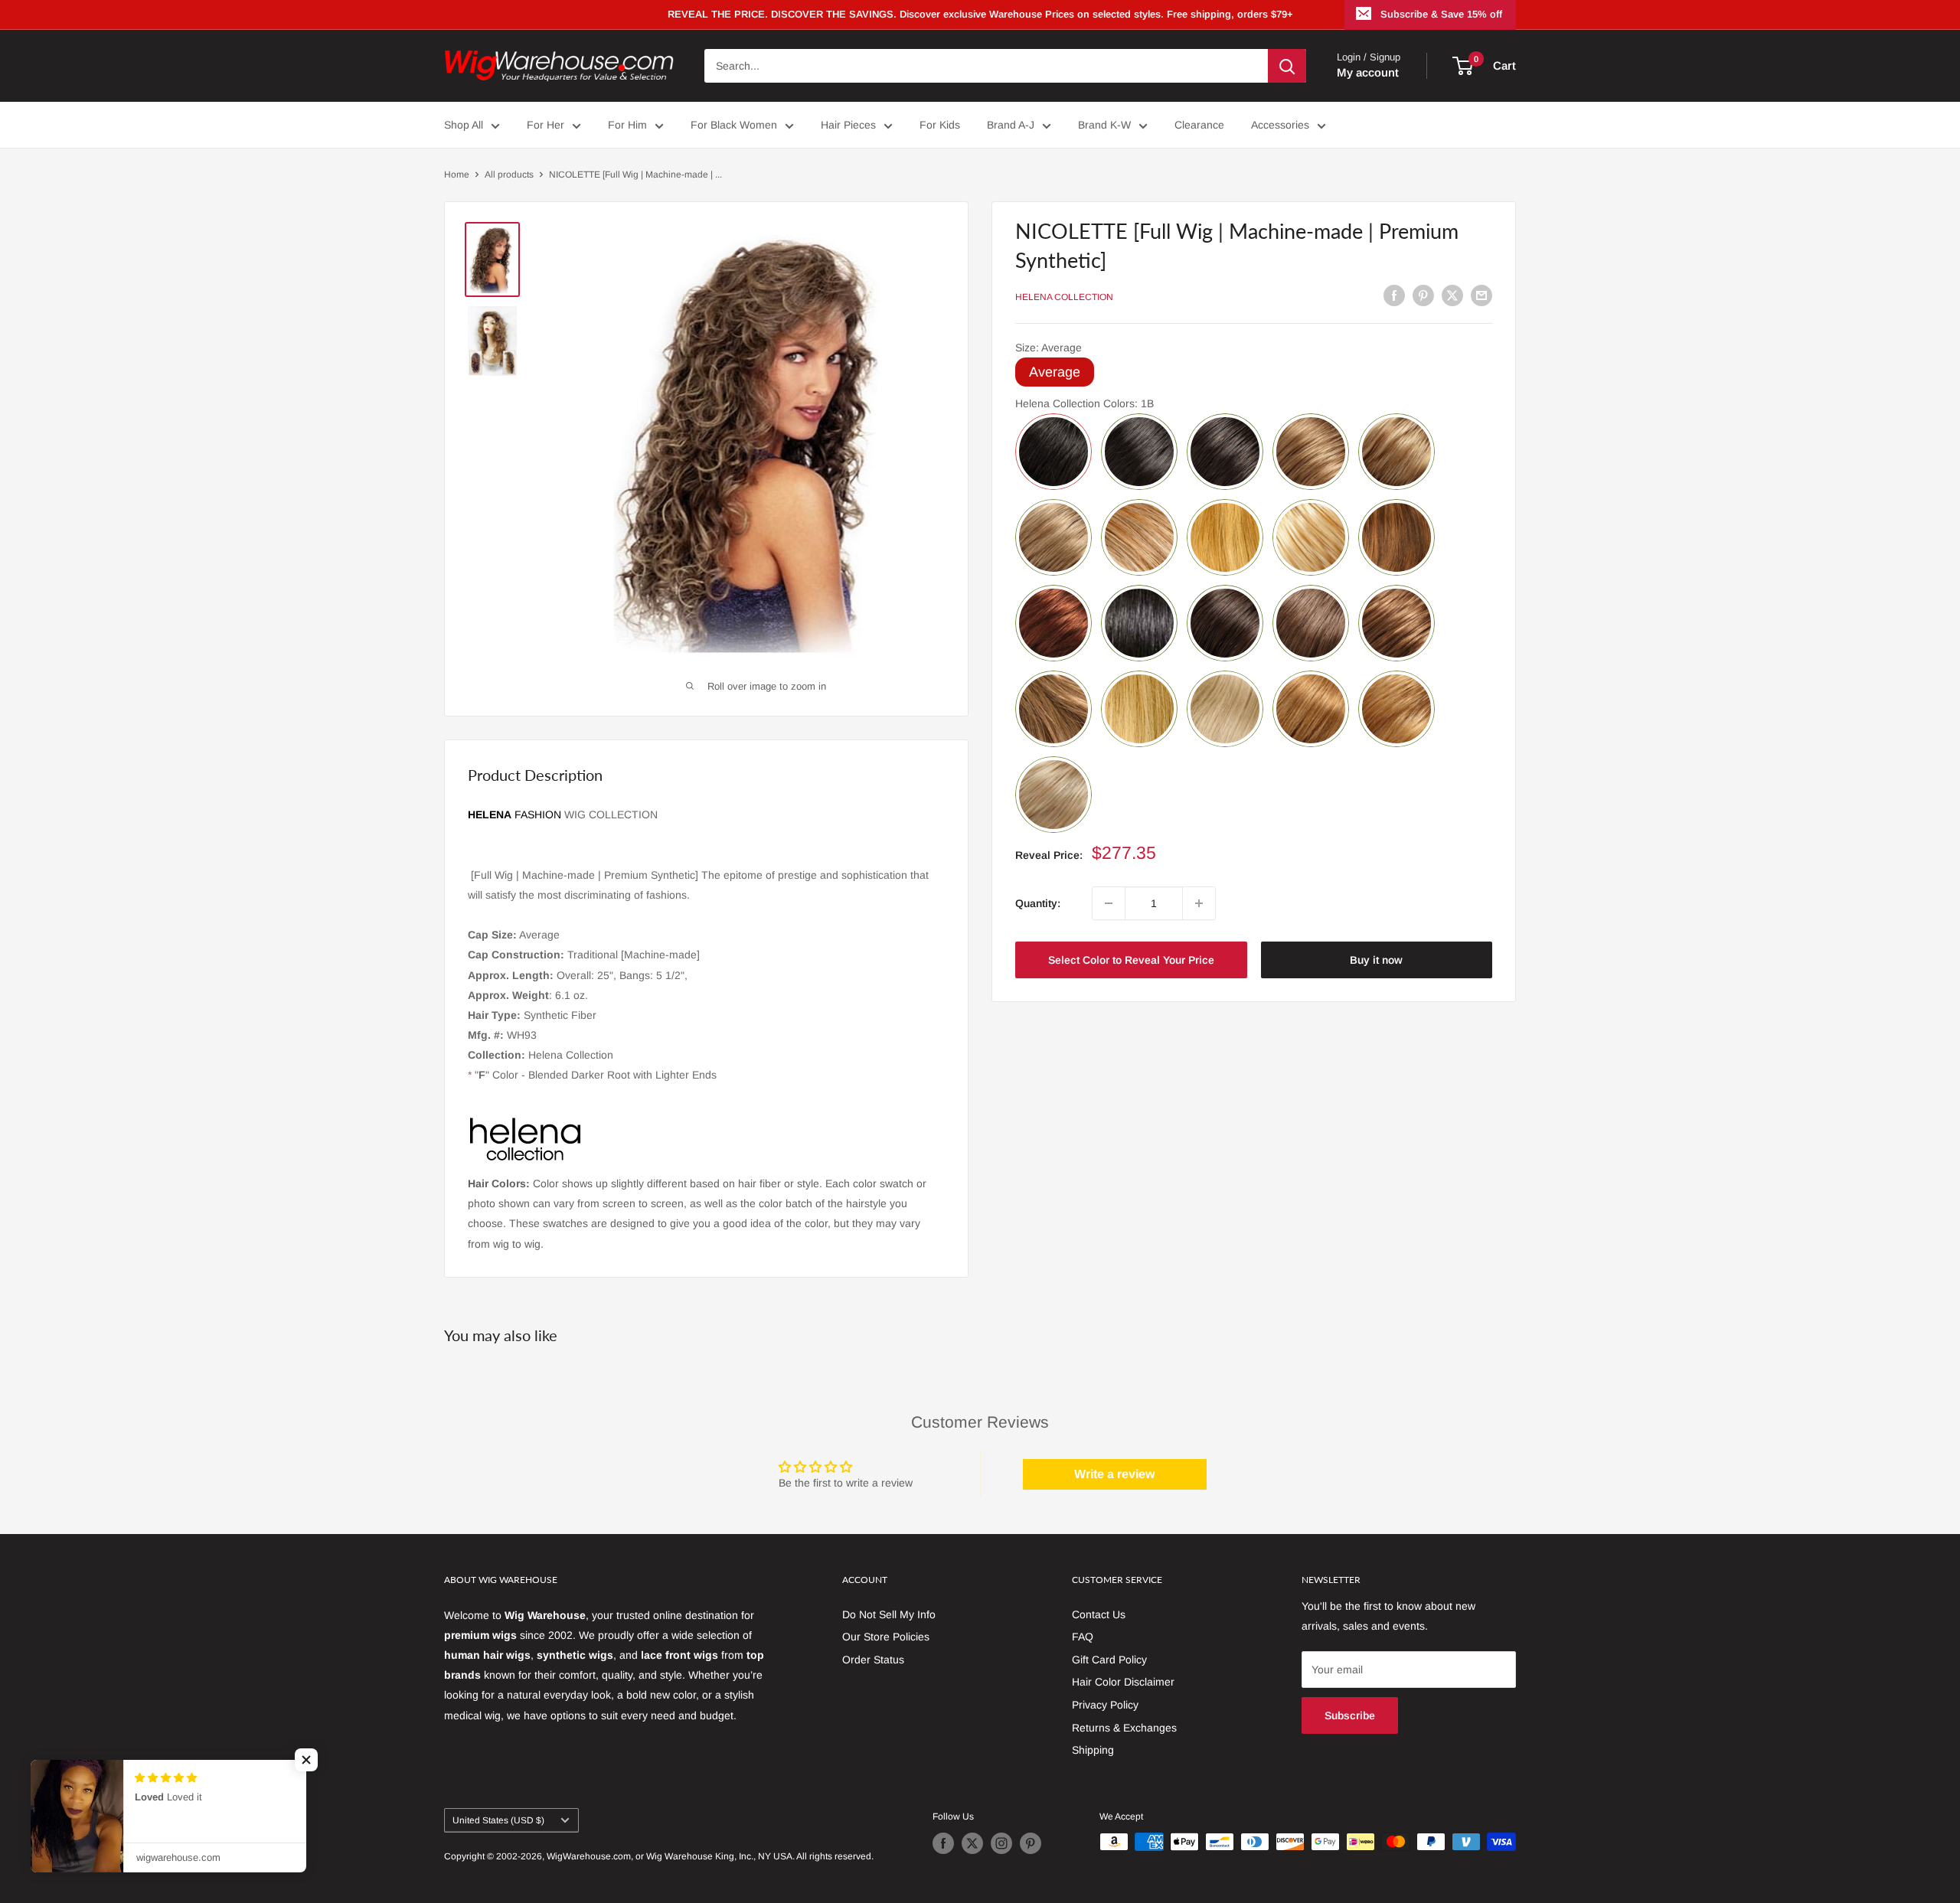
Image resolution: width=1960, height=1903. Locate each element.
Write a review (1114, 1474)
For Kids (940, 125)
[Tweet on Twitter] (1452, 295)
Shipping (1093, 1750)
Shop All (464, 125)
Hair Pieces (848, 125)
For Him (627, 125)
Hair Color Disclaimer (1123, 1682)
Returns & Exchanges (1124, 1728)
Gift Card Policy (1109, 1660)
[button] (306, 1760)
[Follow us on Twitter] (972, 1843)
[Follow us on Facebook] (943, 1843)
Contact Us (1099, 1614)
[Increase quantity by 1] (1199, 903)
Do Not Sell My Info (889, 1614)
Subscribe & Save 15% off (1441, 14)
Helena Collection (1064, 297)
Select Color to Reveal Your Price (1131, 960)
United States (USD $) (498, 1820)
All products (509, 175)
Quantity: (1038, 903)
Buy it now (1376, 960)
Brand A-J (1011, 125)
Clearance (1199, 125)
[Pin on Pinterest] (1423, 295)
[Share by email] (1481, 295)
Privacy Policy (1105, 1705)
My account (1368, 72)
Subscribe (1350, 1715)
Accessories (1280, 125)
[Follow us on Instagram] (1001, 1843)
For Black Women (734, 125)
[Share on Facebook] (1394, 295)
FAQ (1083, 1637)
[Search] (1287, 66)
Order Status (873, 1660)
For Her (546, 125)
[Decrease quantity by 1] (1109, 903)
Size (1049, 348)
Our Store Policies (886, 1637)
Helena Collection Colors (1085, 403)
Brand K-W (1104, 125)
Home (457, 175)
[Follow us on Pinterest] (1031, 1843)
